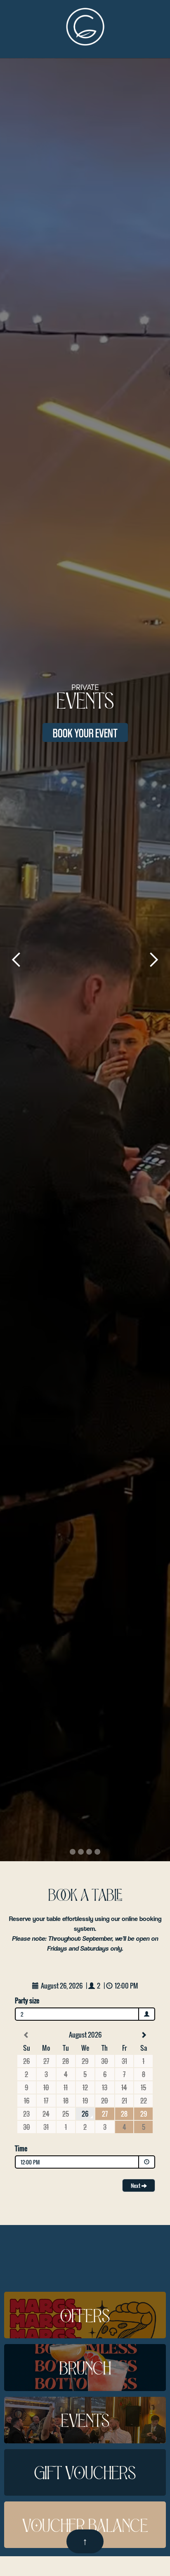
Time (21, 2148)
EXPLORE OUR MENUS (85, 732)
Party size (27, 2000)
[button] (17, 960)
